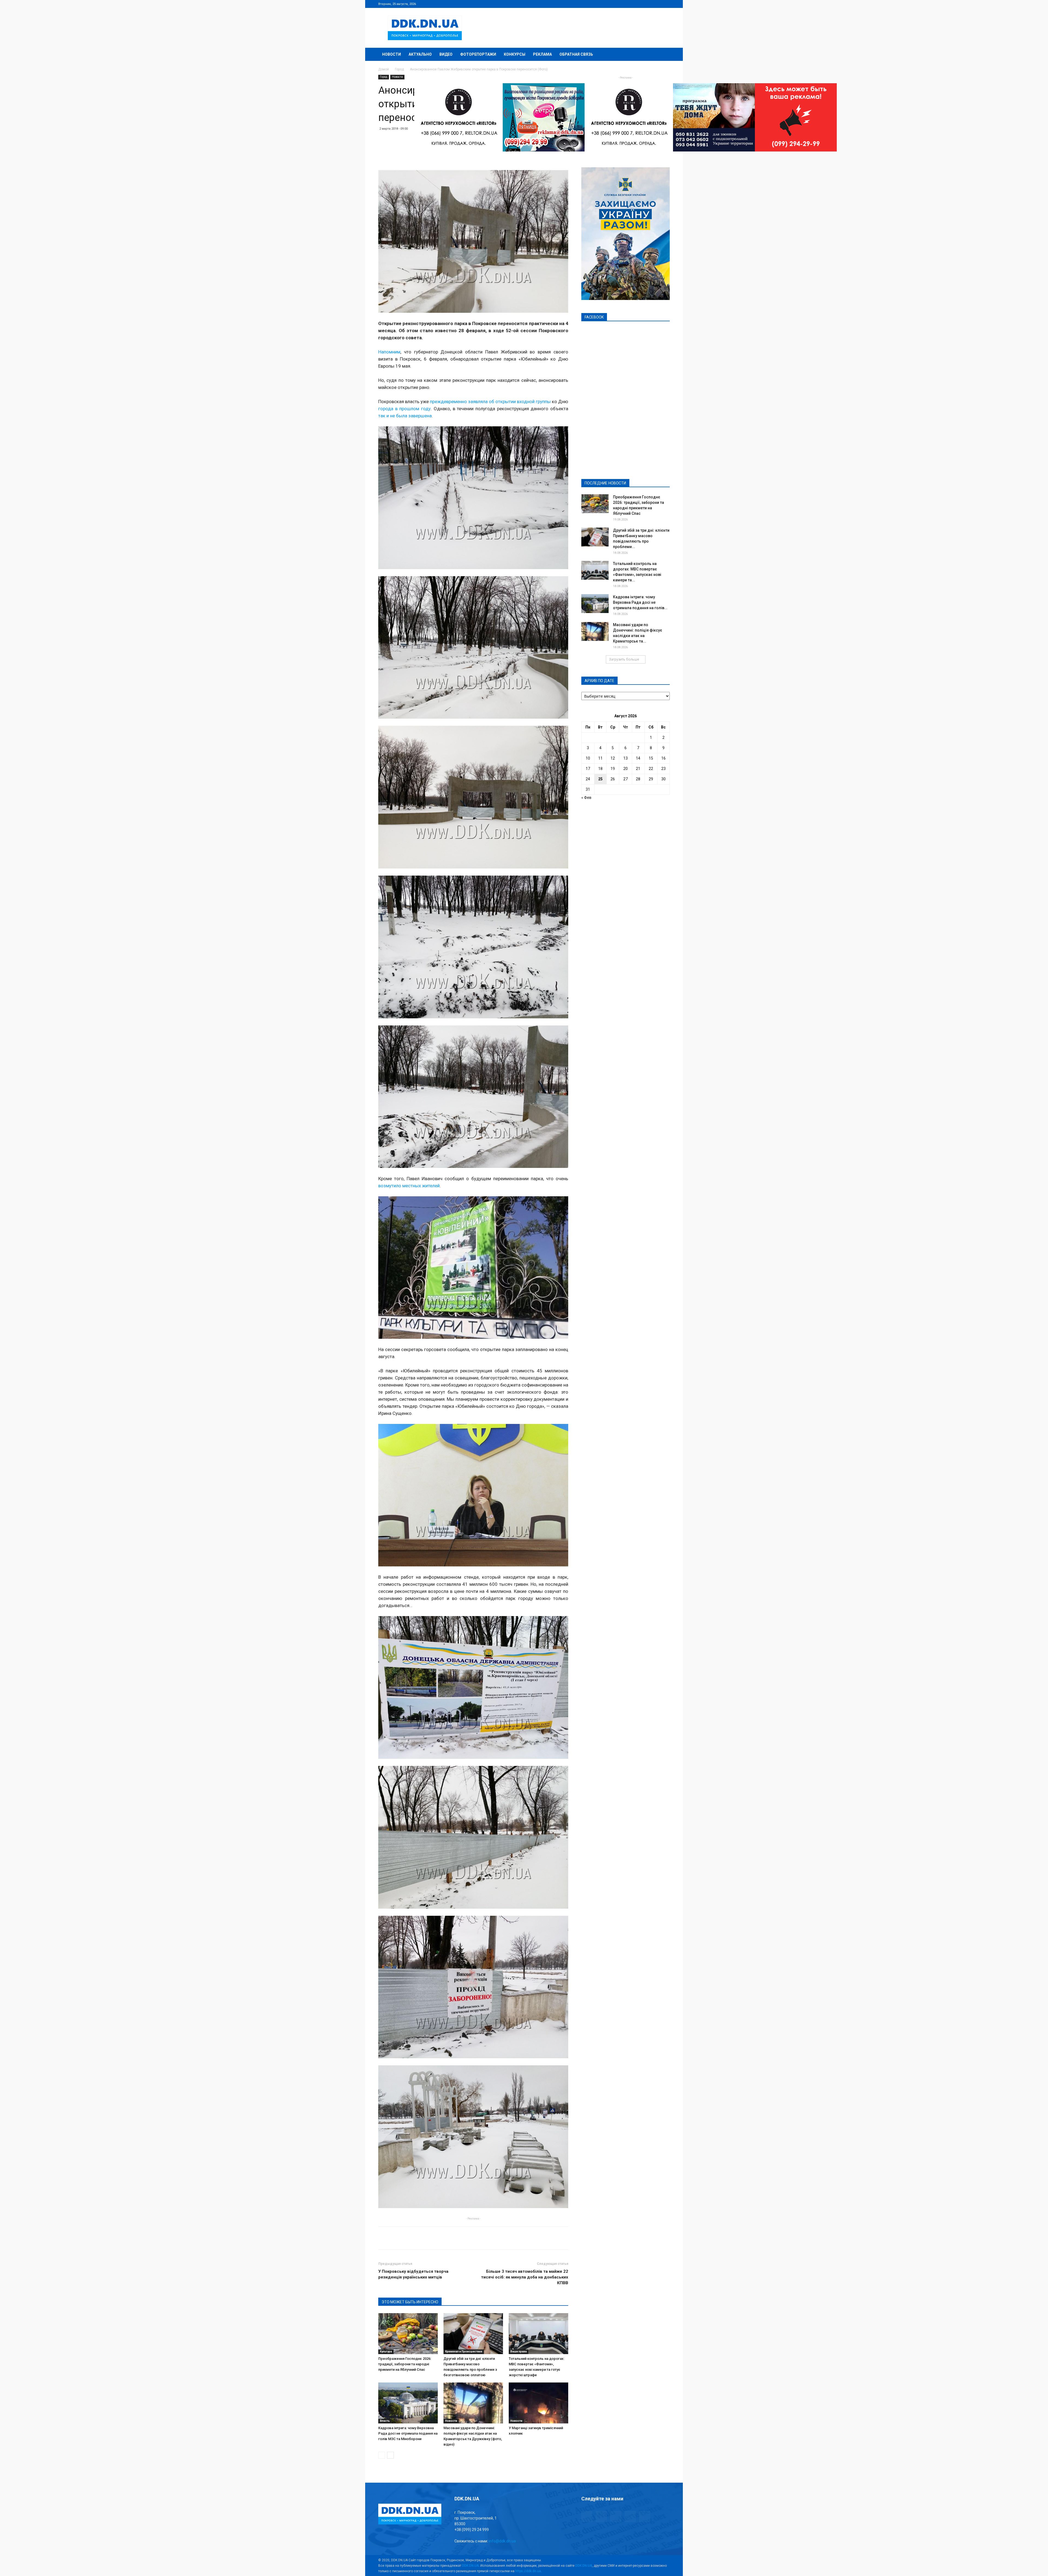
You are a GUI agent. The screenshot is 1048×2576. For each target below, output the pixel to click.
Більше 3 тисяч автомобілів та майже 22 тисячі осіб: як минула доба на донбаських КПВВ (525, 2277)
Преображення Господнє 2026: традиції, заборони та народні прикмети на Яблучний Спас (405, 2364)
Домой (384, 69)
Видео (446, 54)
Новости (391, 54)
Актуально (420, 54)
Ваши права (519, 2352)
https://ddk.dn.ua (528, 2571)
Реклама (542, 54)
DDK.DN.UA (470, 2566)
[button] (663, 55)
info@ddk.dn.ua (502, 2541)
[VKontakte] (657, 4)
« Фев (586, 798)
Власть (385, 2421)
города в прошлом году (404, 409)
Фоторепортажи (478, 54)
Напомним (389, 352)
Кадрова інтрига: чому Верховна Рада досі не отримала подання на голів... (640, 602)
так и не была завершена (405, 416)
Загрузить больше (624, 659)
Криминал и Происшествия (464, 2352)
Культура (386, 2352)
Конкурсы (515, 54)
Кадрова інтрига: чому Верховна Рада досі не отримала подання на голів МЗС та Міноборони (408, 2433)
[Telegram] (639, 4)
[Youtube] (666, 4)
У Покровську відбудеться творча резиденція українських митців (413, 2274)
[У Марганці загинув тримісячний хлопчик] (538, 2403)
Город (399, 69)
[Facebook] (630, 4)
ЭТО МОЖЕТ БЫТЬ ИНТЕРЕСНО (410, 2302)
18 (600, 769)
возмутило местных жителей (409, 1186)
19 (613, 769)
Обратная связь (576, 54)
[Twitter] (648, 4)
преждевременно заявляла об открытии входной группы (490, 401)
